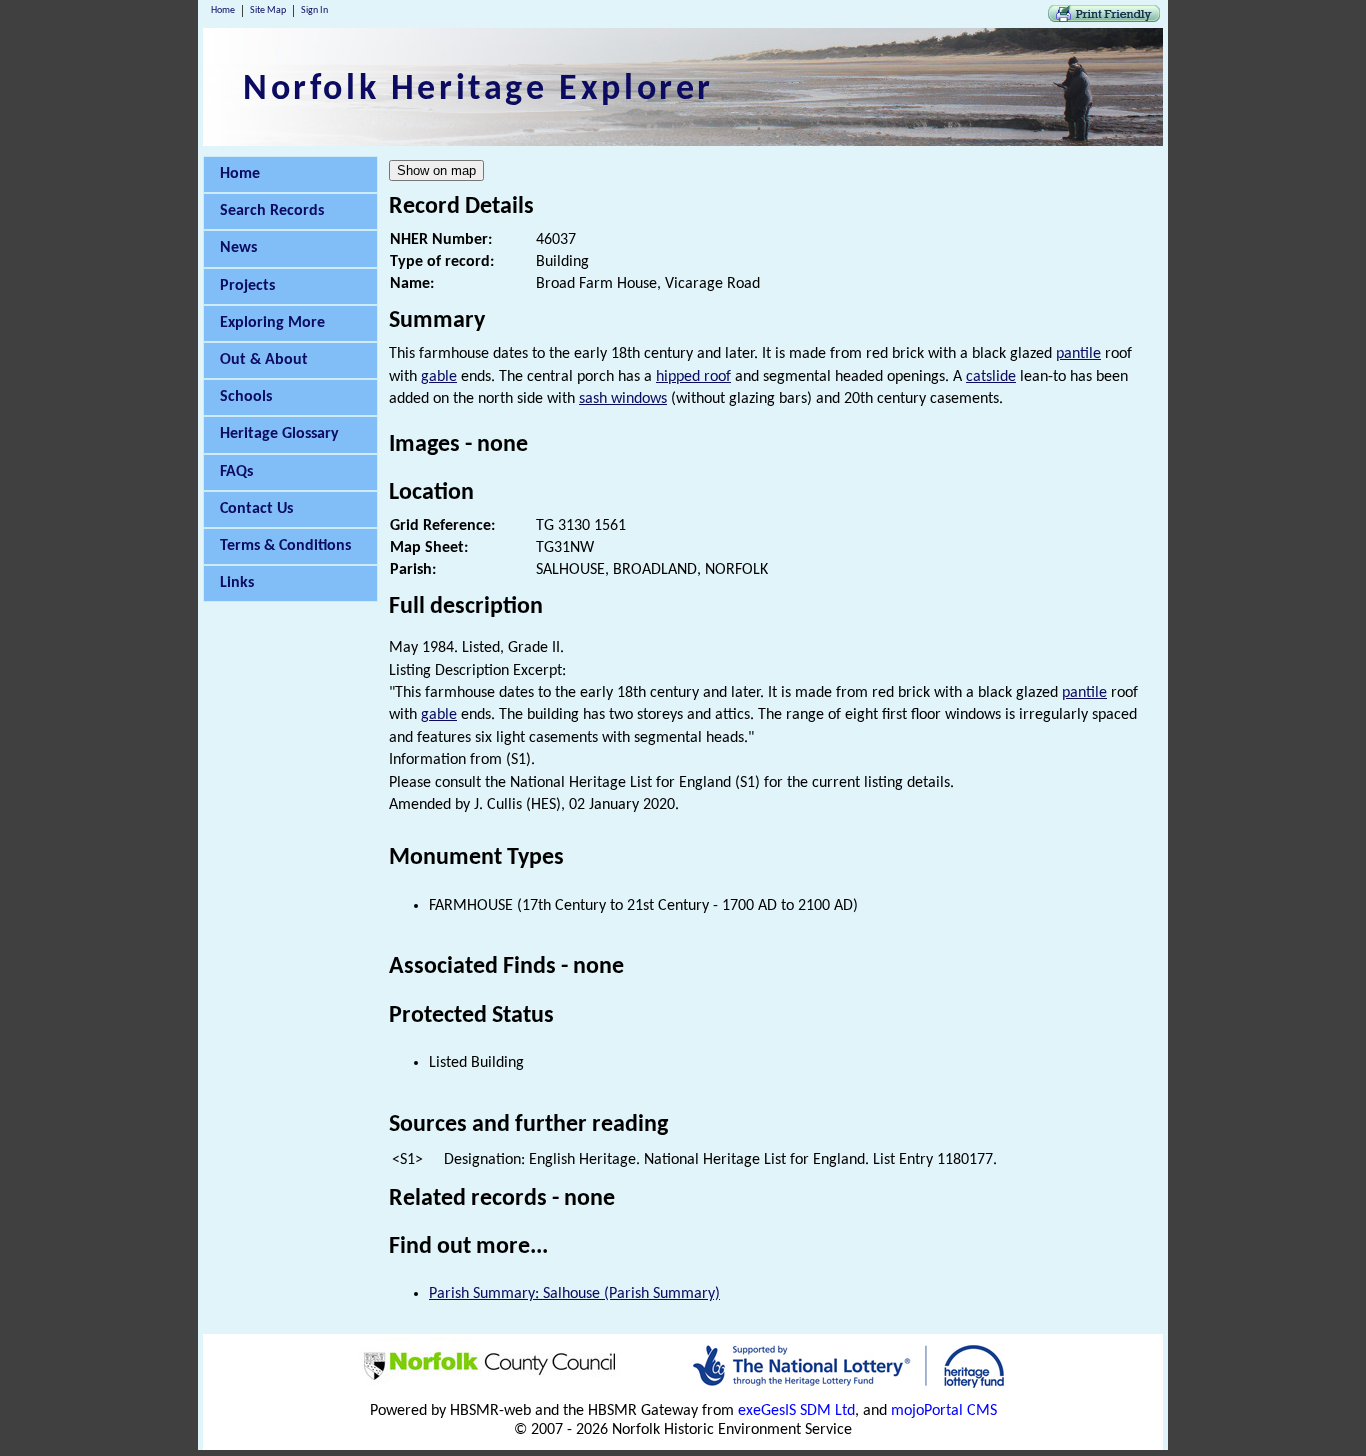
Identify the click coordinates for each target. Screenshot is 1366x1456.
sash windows (623, 399)
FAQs (236, 472)
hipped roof (693, 377)
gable (439, 377)
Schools (246, 397)
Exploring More (272, 323)
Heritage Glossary (279, 434)
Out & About (264, 360)
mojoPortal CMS (944, 1411)
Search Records (272, 211)
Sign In (314, 10)
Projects (247, 286)
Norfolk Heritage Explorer (478, 90)
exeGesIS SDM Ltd (796, 1411)
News (238, 248)
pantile (1078, 354)
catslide (991, 377)
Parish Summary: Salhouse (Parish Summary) (574, 1294)
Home (223, 10)
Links (237, 583)
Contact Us (256, 509)
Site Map (268, 10)
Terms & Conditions (285, 546)
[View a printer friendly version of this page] (1104, 18)
